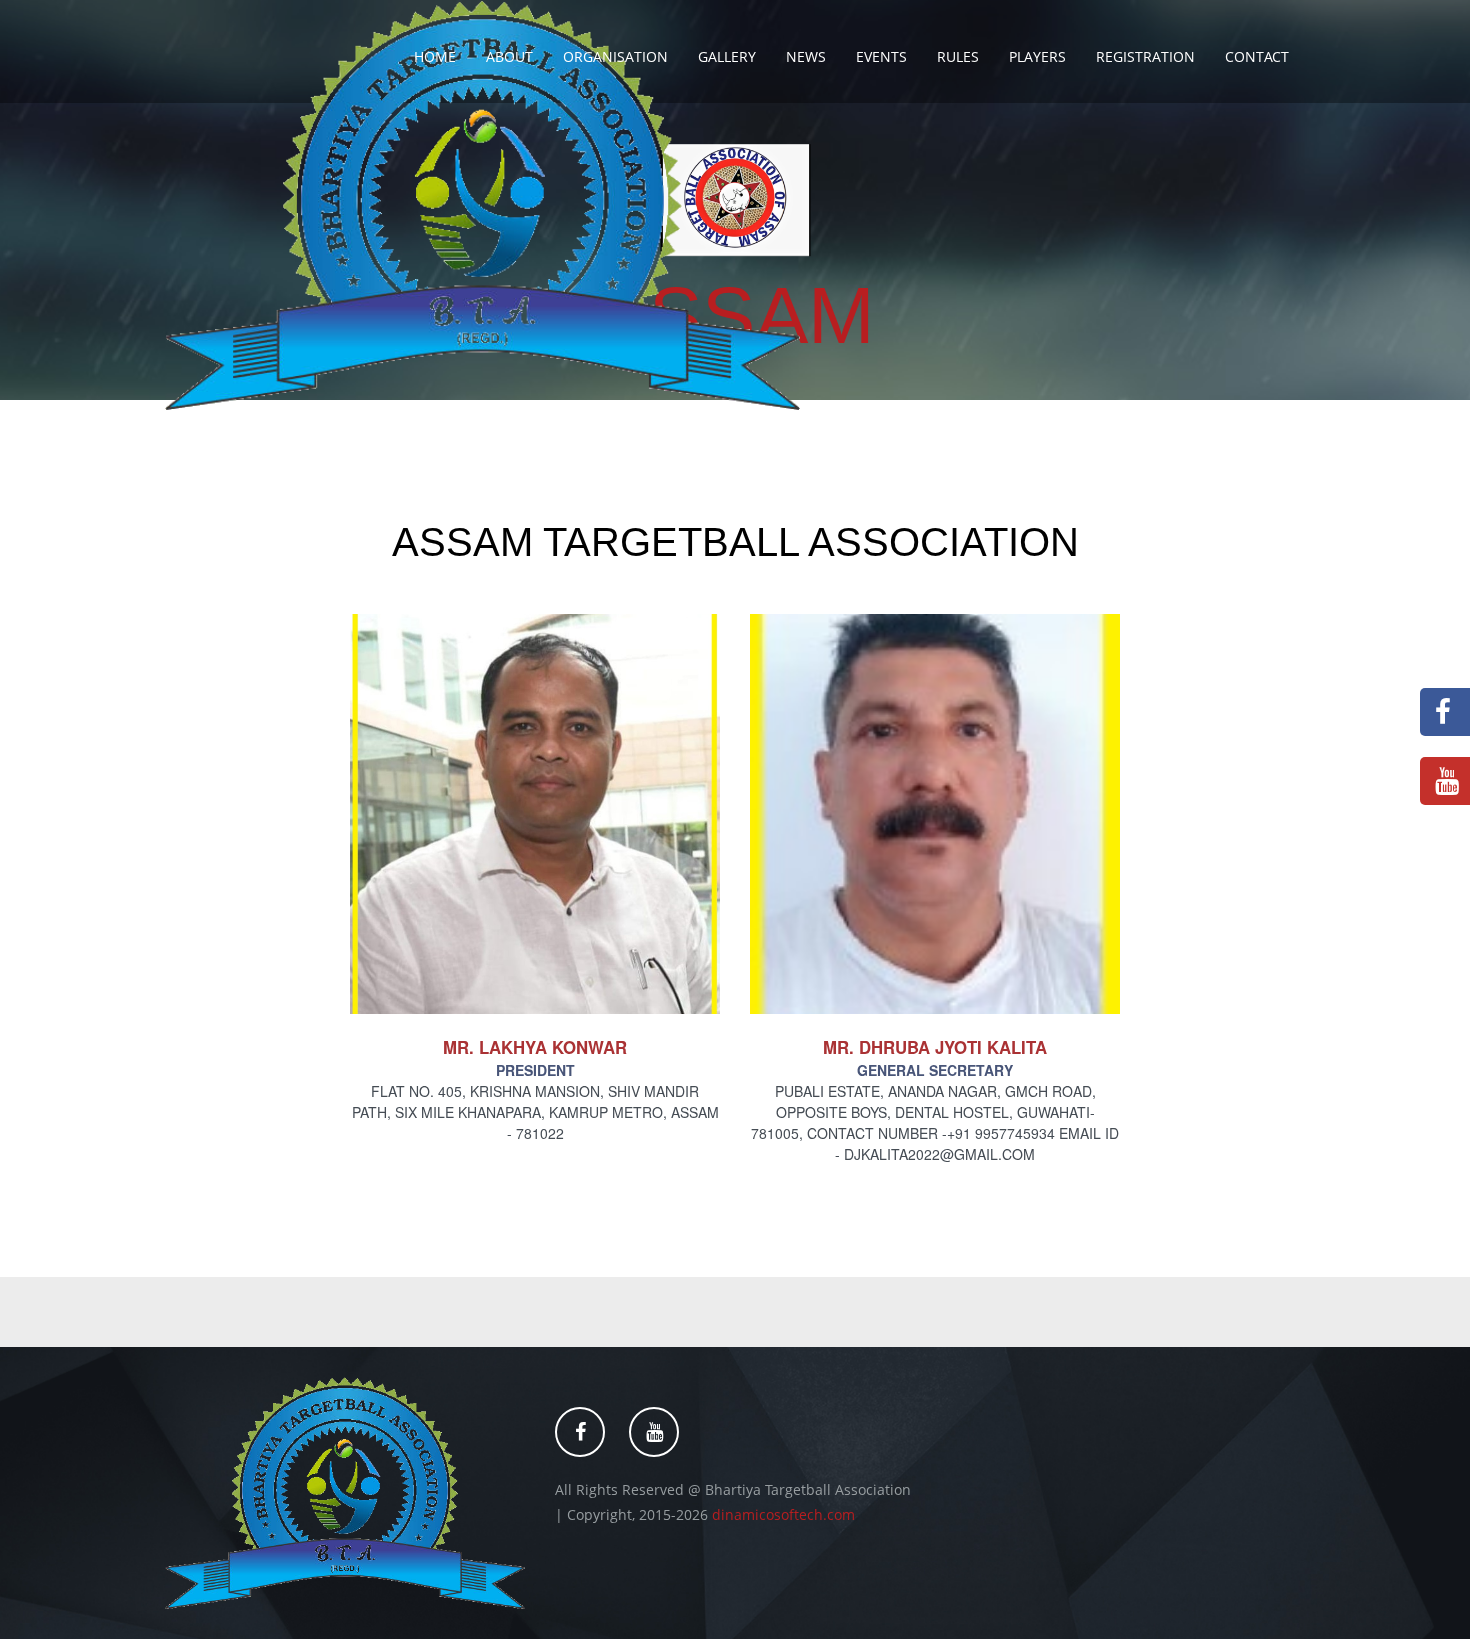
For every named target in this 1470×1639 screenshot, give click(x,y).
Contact (1257, 56)
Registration (1145, 56)
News (806, 56)
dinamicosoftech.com (783, 1514)
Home (435, 56)
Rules (958, 56)
